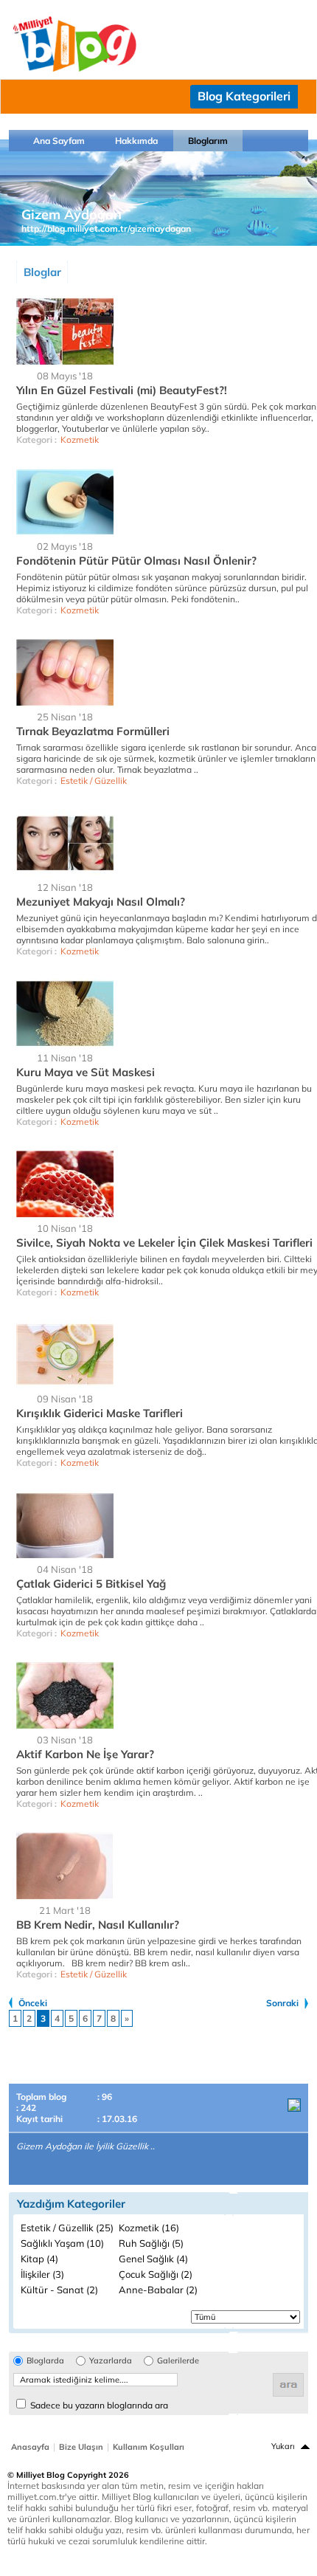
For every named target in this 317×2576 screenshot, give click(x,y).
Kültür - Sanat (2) (59, 2290)
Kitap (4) (39, 2259)
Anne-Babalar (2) (158, 2290)
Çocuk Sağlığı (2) (156, 2274)
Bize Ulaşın (81, 2447)
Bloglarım (208, 141)
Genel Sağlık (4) (153, 2259)
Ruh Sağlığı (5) (151, 2243)
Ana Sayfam (59, 141)
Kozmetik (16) (149, 2228)
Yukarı (283, 2446)
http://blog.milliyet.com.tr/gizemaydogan (106, 228)
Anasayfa (30, 2447)
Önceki (33, 2003)
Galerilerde (178, 2361)
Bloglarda (45, 2361)
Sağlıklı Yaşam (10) (62, 2243)
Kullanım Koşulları (149, 2447)
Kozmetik (80, 440)
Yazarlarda (111, 2361)
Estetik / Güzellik (94, 781)
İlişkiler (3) (42, 2274)
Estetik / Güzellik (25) (67, 2228)
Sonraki (282, 2003)
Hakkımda (136, 141)
